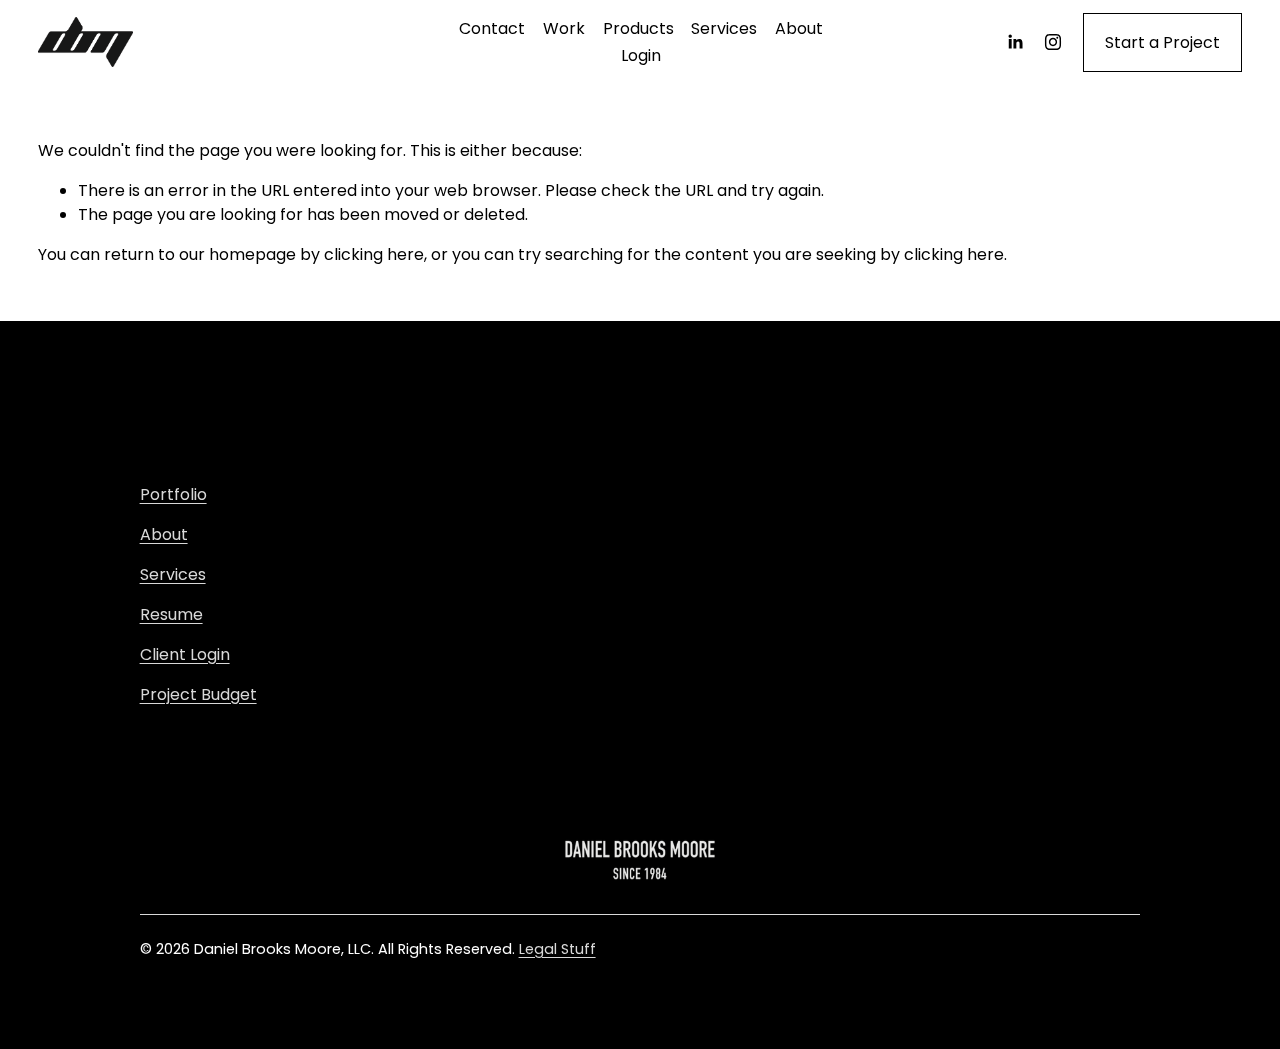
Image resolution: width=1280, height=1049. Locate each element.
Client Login (185, 654)
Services (724, 28)
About (799, 28)
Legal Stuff (557, 949)
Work (564, 28)
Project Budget (198, 694)
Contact (492, 28)
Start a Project (1162, 42)
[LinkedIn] (1015, 42)
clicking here (374, 254)
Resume (171, 614)
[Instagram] (1053, 42)
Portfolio (173, 494)
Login (641, 55)
